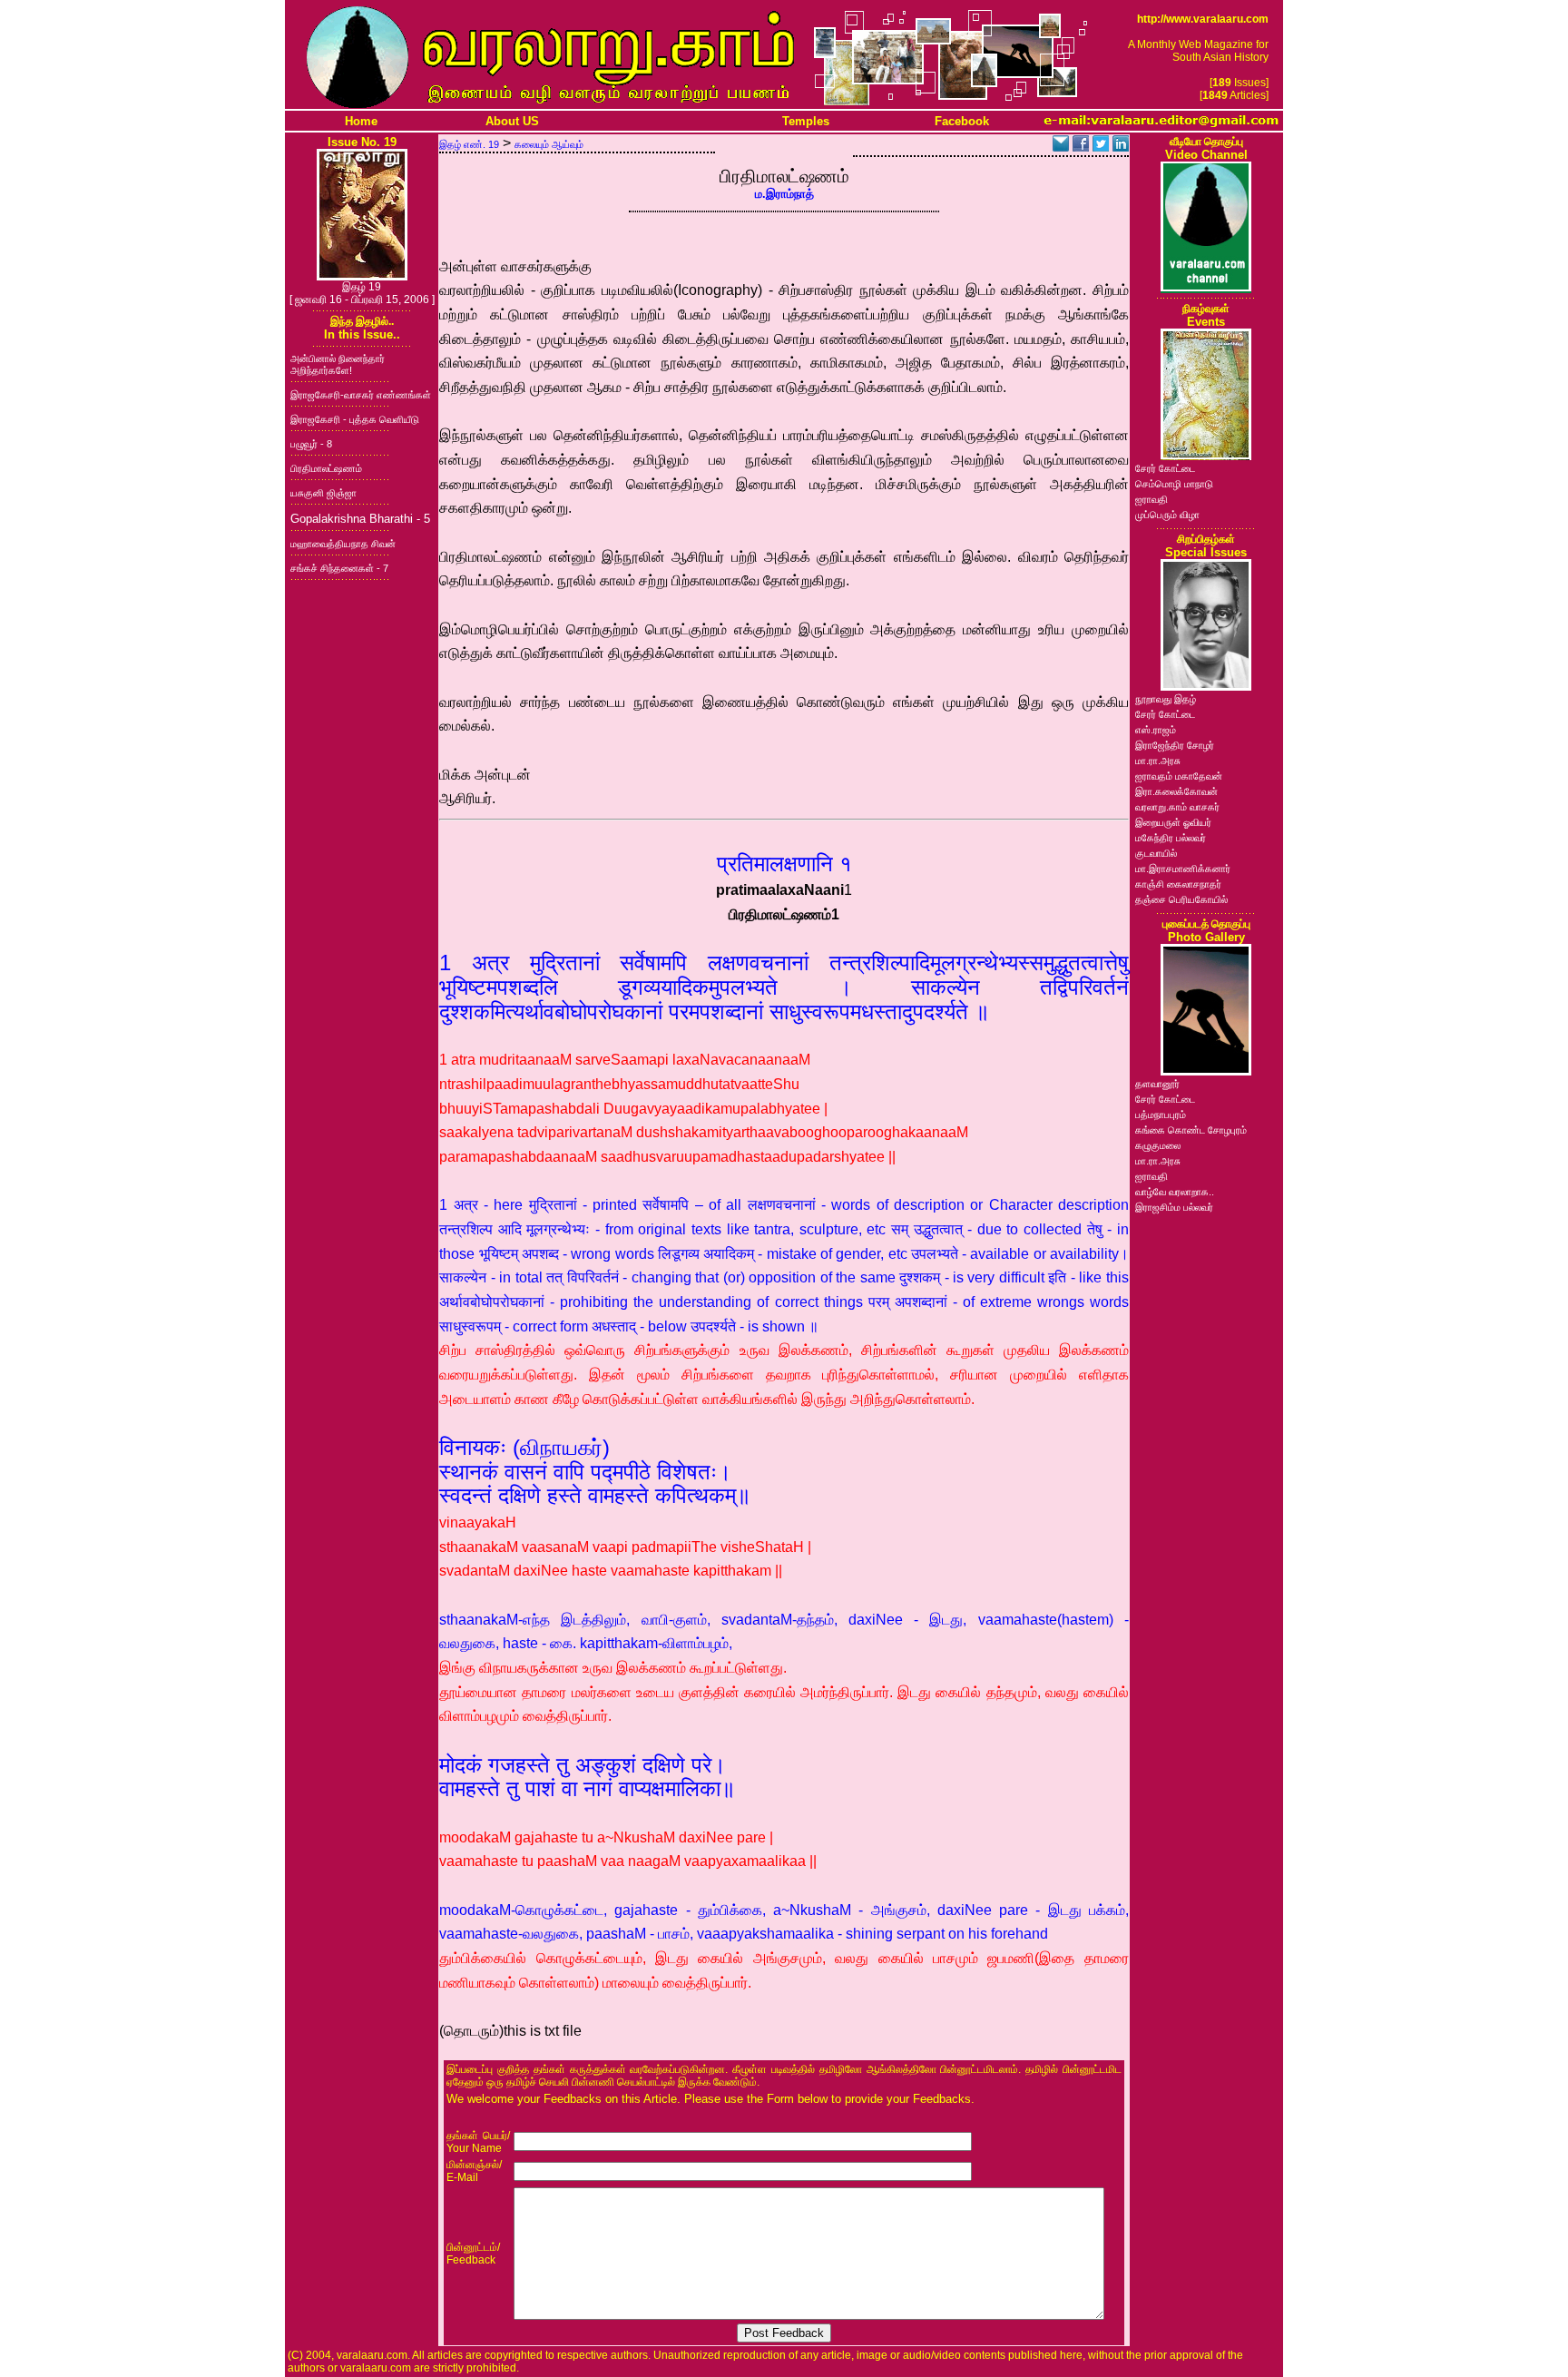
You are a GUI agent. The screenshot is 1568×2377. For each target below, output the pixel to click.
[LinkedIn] (1121, 147)
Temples (806, 121)
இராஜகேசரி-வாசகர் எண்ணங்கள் (361, 395)
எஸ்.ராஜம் (1156, 730)
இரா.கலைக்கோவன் (1176, 791)
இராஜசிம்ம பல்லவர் (1174, 1207)
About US (512, 121)
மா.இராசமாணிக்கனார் (1183, 869)
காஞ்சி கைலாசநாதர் (1178, 884)
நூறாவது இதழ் (1166, 699)
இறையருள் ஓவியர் (1173, 822)
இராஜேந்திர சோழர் (1175, 745)
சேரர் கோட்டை (1165, 468)
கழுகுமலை (1158, 1145)
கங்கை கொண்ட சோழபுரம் (1191, 1130)
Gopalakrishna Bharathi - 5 (360, 519)
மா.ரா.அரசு (1158, 761)
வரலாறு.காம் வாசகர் (1177, 807)
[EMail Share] (1061, 147)
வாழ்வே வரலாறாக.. (1175, 1192)
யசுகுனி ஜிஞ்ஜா (323, 493)
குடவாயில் (1156, 853)
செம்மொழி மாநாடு (1174, 484)
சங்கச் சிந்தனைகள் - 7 (339, 568)
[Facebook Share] (1081, 147)
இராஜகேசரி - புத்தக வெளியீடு (355, 419)
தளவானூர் (1157, 1084)
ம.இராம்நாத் (784, 194)
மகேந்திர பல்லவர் (1171, 838)
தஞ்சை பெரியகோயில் (1181, 899)
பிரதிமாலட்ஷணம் (326, 468)
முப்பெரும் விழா (1167, 515)
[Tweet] (1101, 147)
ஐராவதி (1151, 499)
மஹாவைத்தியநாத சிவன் (343, 544)
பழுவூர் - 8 (311, 444)
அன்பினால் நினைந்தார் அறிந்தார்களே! (338, 364)
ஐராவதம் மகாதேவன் (1179, 776)
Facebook (962, 121)
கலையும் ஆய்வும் (549, 144)
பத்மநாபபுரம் (1161, 1115)
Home (361, 121)
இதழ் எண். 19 (469, 144)
